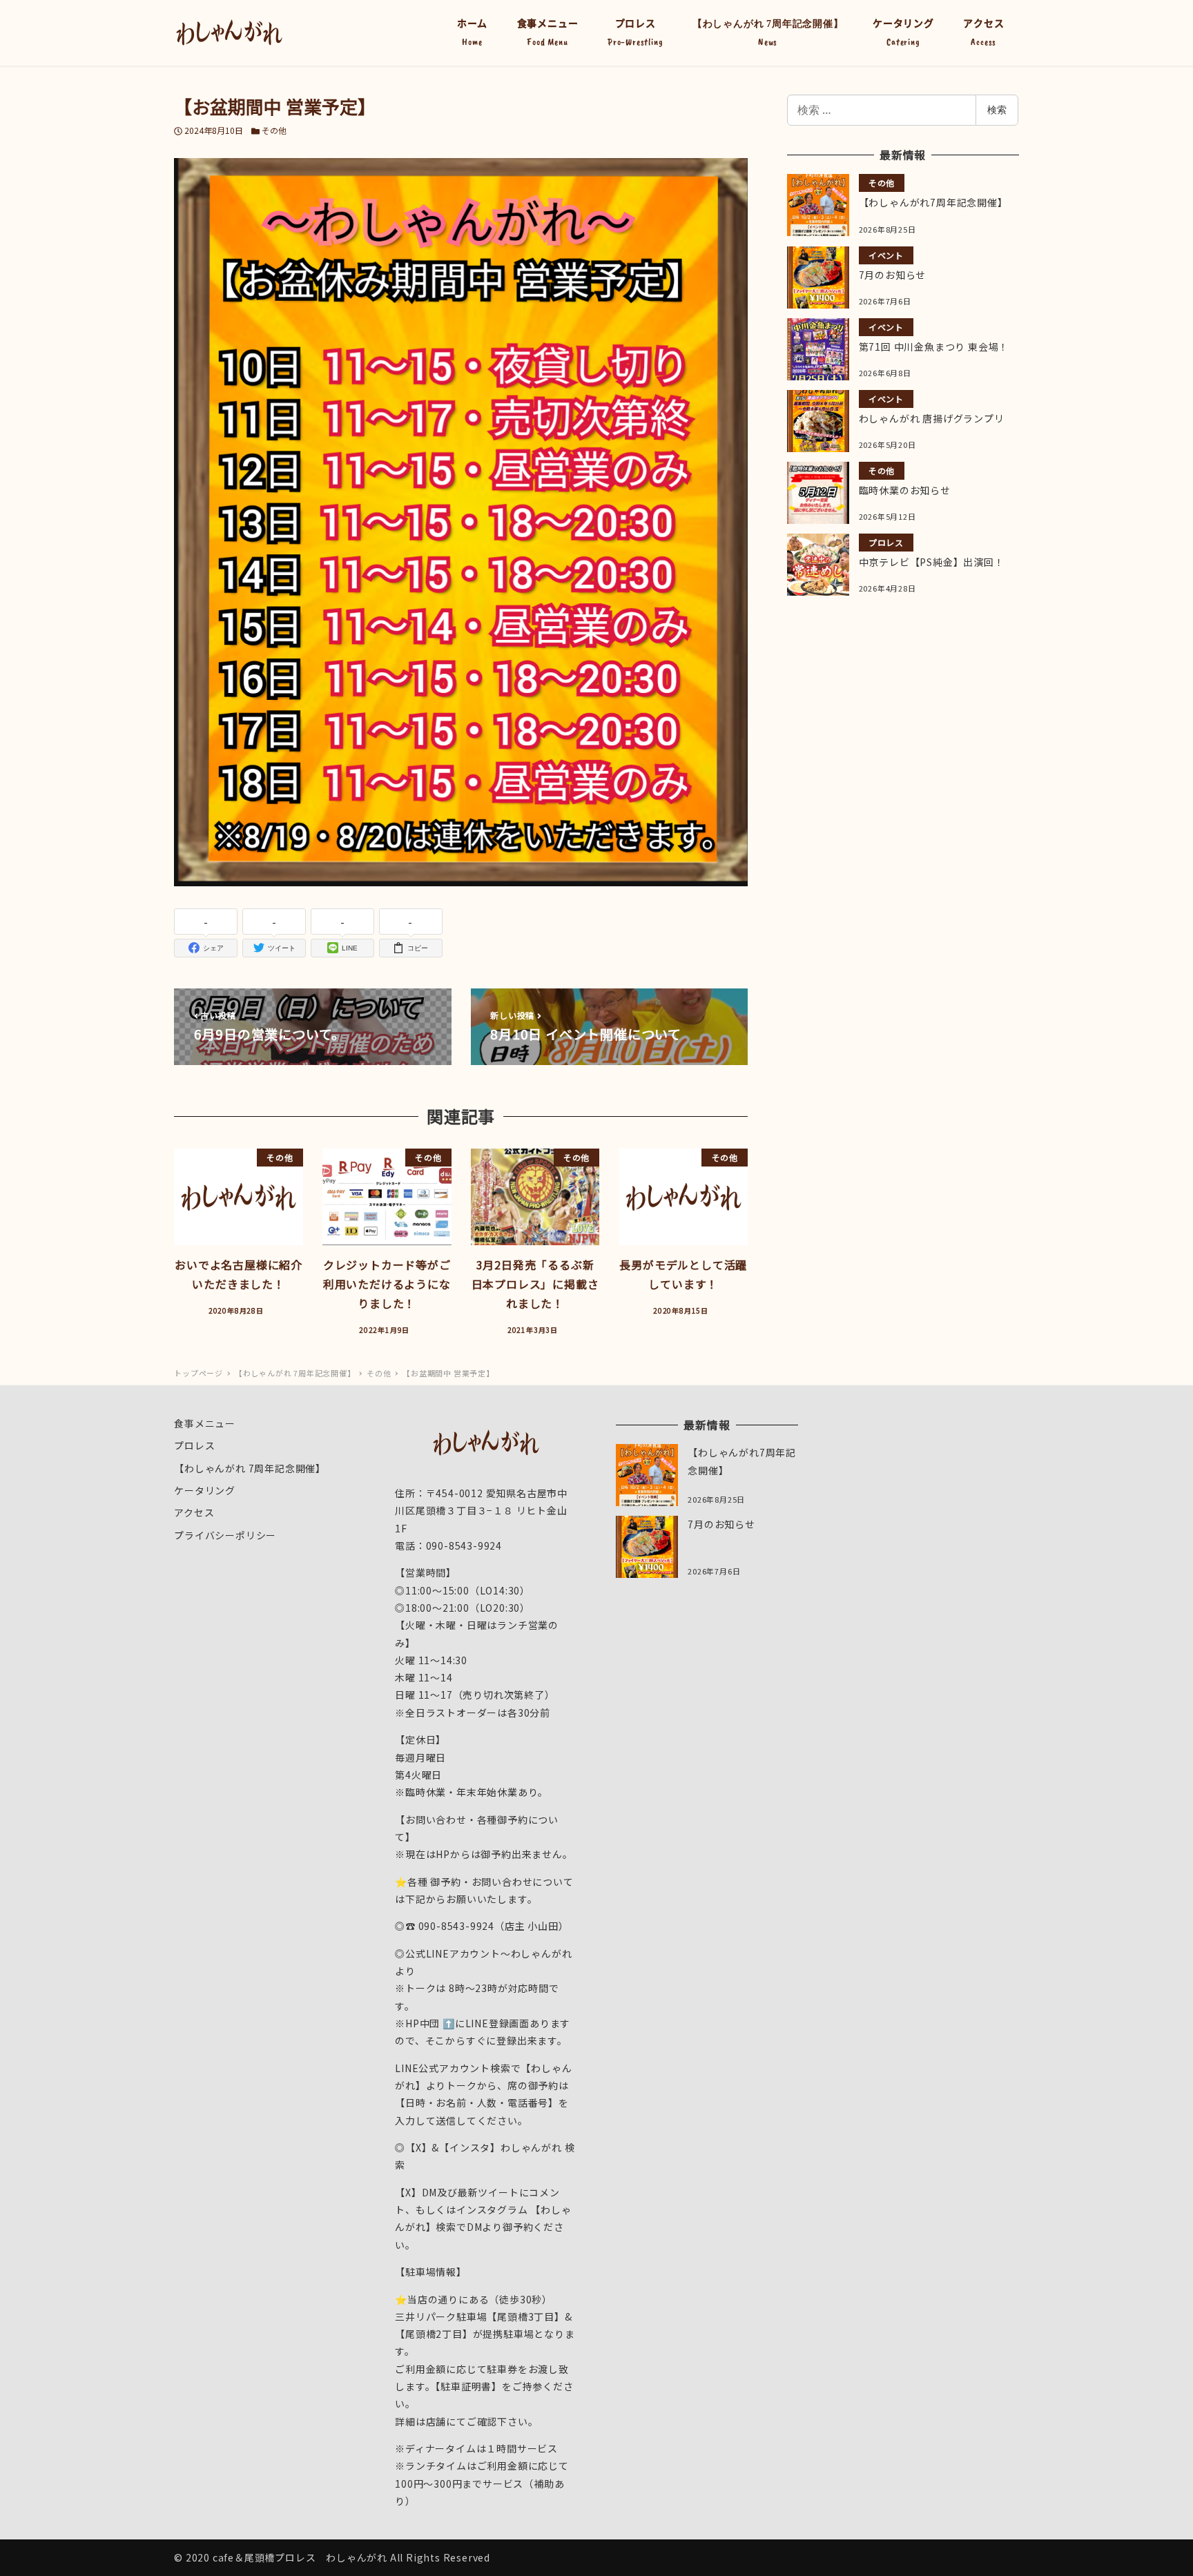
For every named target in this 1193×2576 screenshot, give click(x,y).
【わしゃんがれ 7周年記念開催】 (250, 1468)
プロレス (194, 1445)
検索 (997, 109)
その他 (274, 130)
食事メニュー (205, 1423)
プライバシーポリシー (225, 1535)
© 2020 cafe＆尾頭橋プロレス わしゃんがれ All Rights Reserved (332, 2557)
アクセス (194, 1512)
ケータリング (205, 1490)
